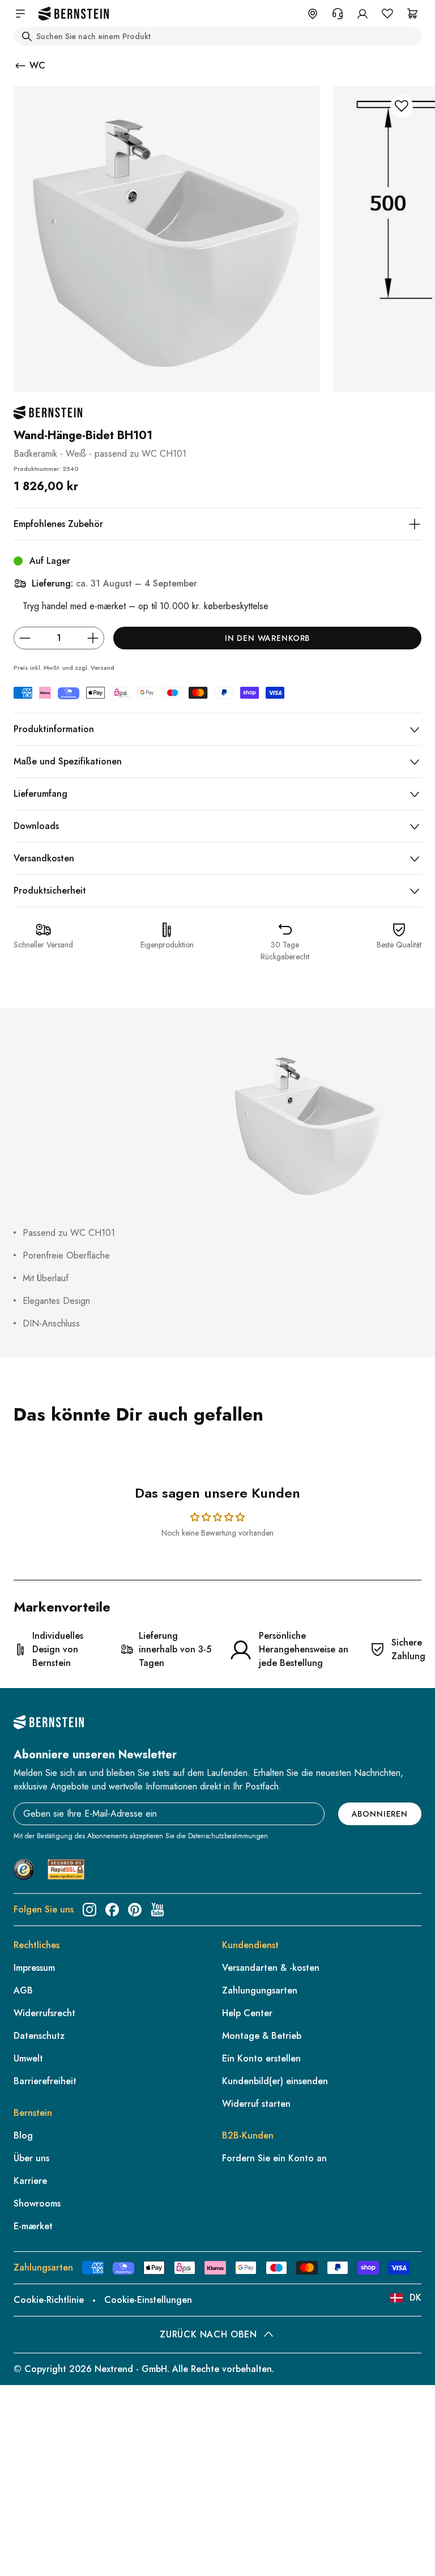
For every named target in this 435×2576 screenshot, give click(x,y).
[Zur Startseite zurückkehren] (74, 14)
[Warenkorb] (412, 14)
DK (415, 2297)
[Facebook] (112, 1910)
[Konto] (362, 14)
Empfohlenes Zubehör (58, 524)
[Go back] (20, 66)
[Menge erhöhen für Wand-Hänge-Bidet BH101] (93, 638)
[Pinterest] (135, 1910)
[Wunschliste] (387, 14)
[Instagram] (89, 1910)
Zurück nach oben (208, 2334)
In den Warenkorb (267, 638)
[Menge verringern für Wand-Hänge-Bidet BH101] (25, 638)
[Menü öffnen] (20, 14)
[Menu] (57, 2481)
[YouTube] (157, 1910)
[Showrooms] (313, 14)
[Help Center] (338, 14)
